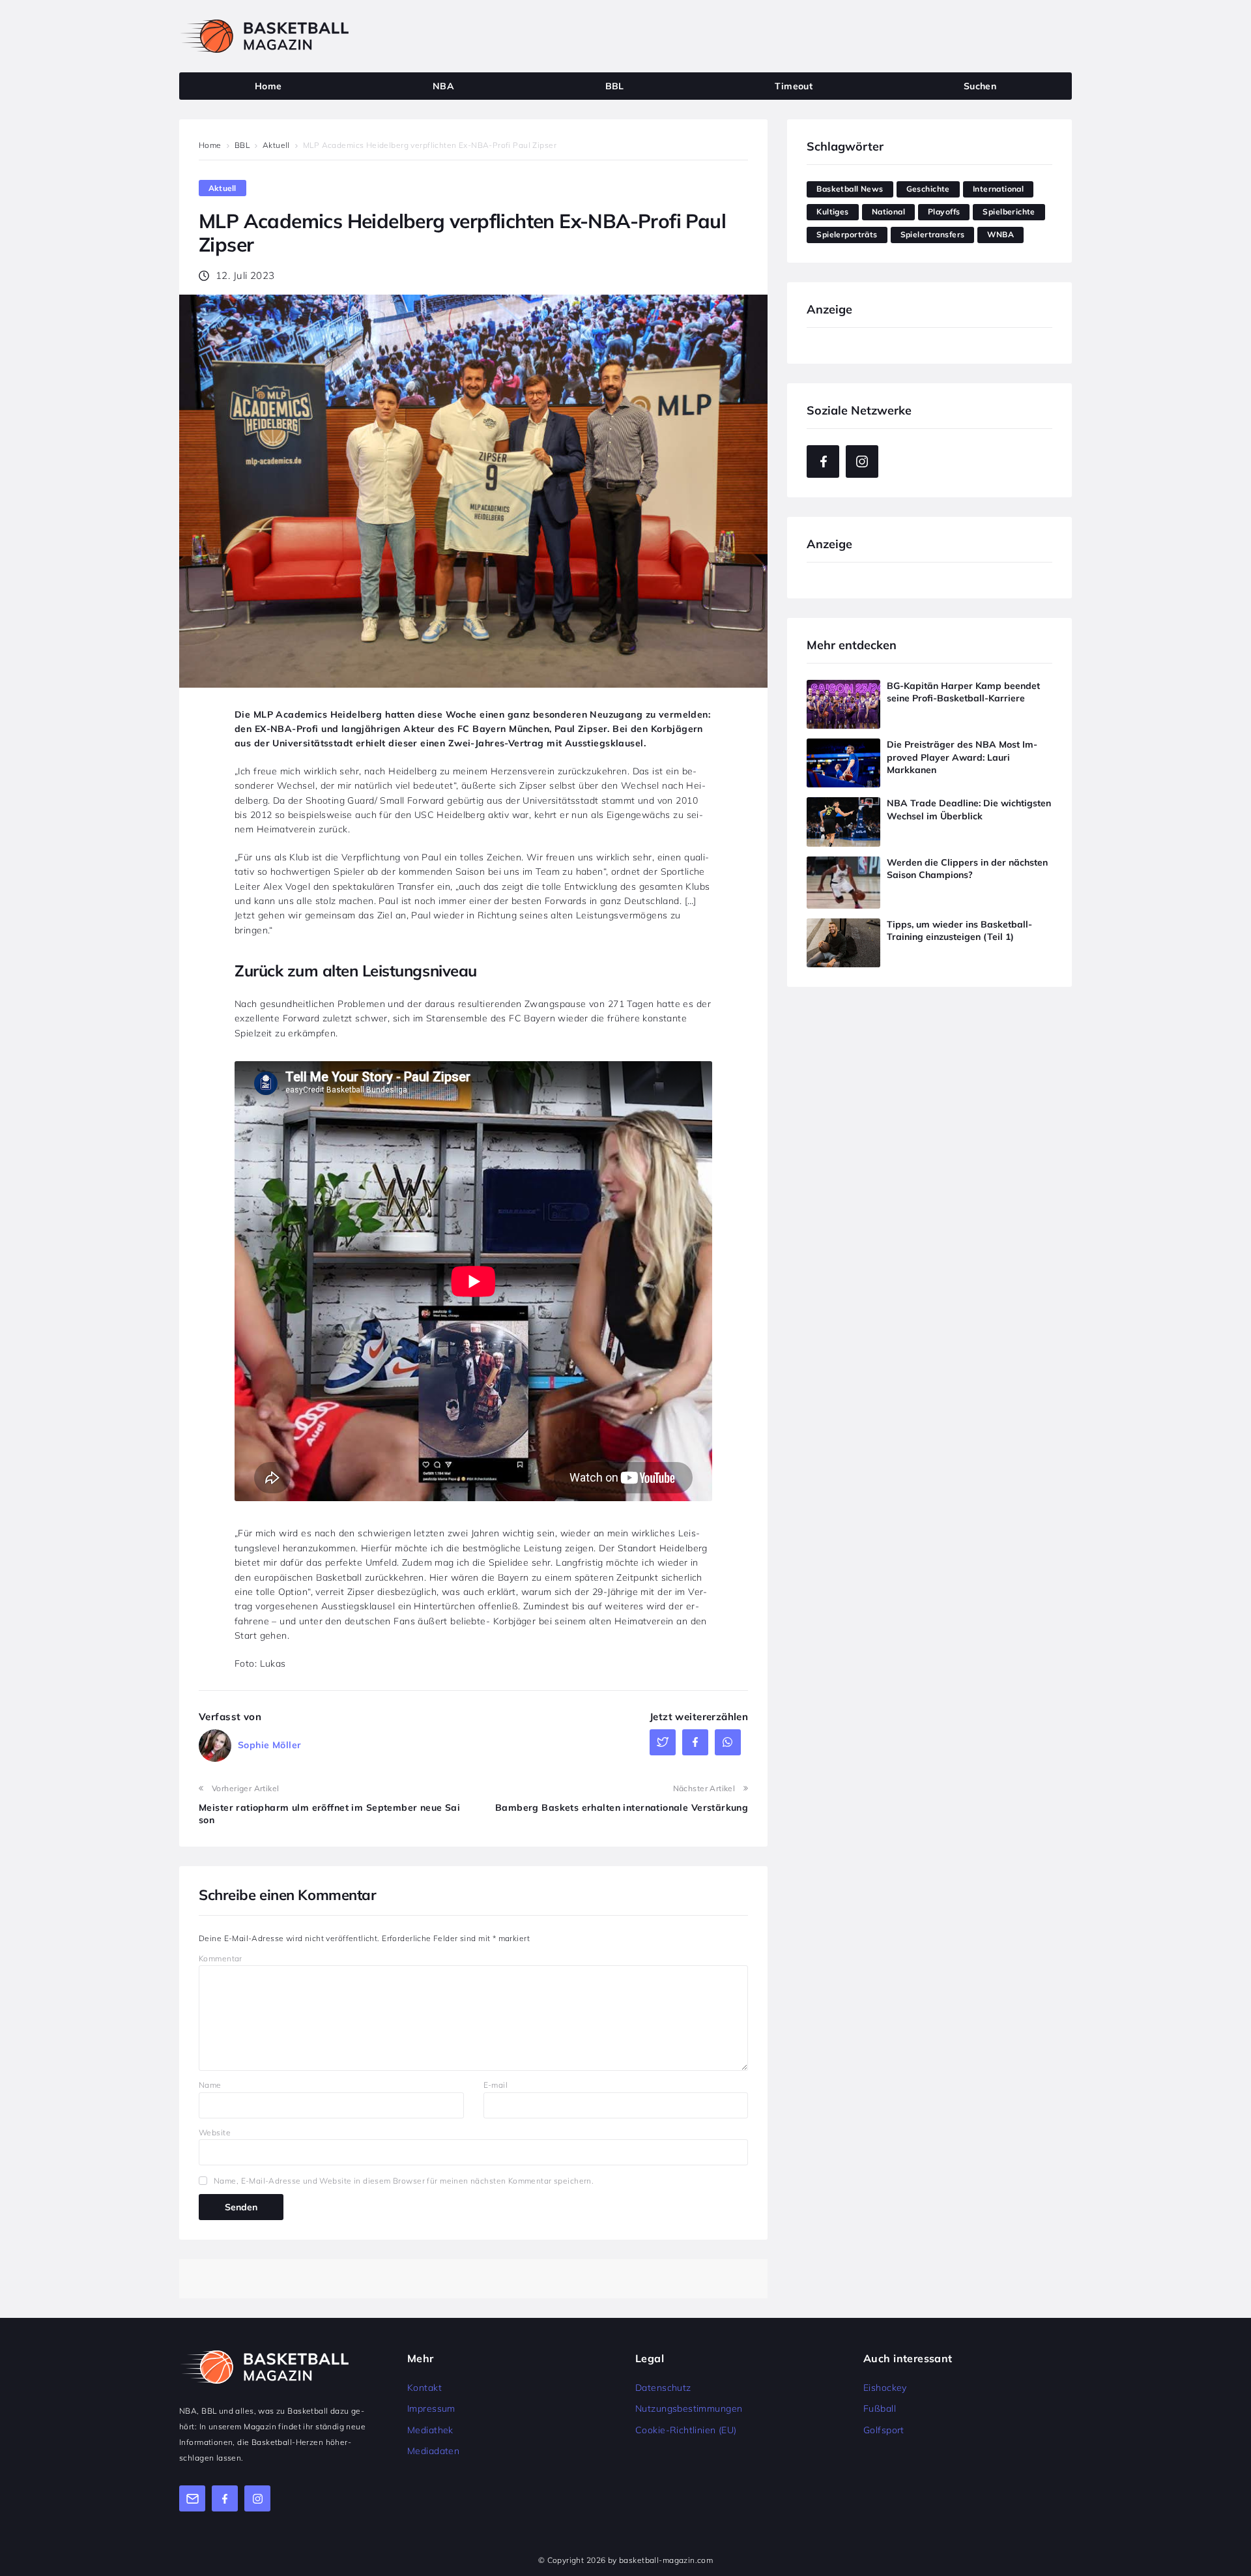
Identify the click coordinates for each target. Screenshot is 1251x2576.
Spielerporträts (847, 234)
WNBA (1000, 234)
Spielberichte (1009, 212)
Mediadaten (433, 2451)
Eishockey (885, 2388)
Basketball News (850, 189)
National (888, 212)
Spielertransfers (933, 234)
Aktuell (276, 145)
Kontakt (424, 2388)
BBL (242, 145)
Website (215, 2132)
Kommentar (221, 1958)
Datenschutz (663, 2388)
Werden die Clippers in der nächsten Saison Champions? (967, 869)
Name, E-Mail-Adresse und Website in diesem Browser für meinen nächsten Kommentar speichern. (404, 2181)
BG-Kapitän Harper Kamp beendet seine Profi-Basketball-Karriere (963, 692)
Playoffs (944, 212)
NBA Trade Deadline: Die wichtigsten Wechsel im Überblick (969, 810)
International (998, 189)
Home (210, 145)
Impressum (431, 2408)
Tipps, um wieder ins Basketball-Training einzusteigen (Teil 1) (959, 931)
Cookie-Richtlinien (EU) (686, 2430)
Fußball (880, 2408)
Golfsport (884, 2430)
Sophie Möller (269, 1745)
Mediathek (430, 2430)
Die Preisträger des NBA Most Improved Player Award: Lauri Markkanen (962, 757)
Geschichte (928, 189)
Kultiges (832, 212)
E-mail (496, 2085)
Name (210, 2085)
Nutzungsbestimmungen (689, 2408)
